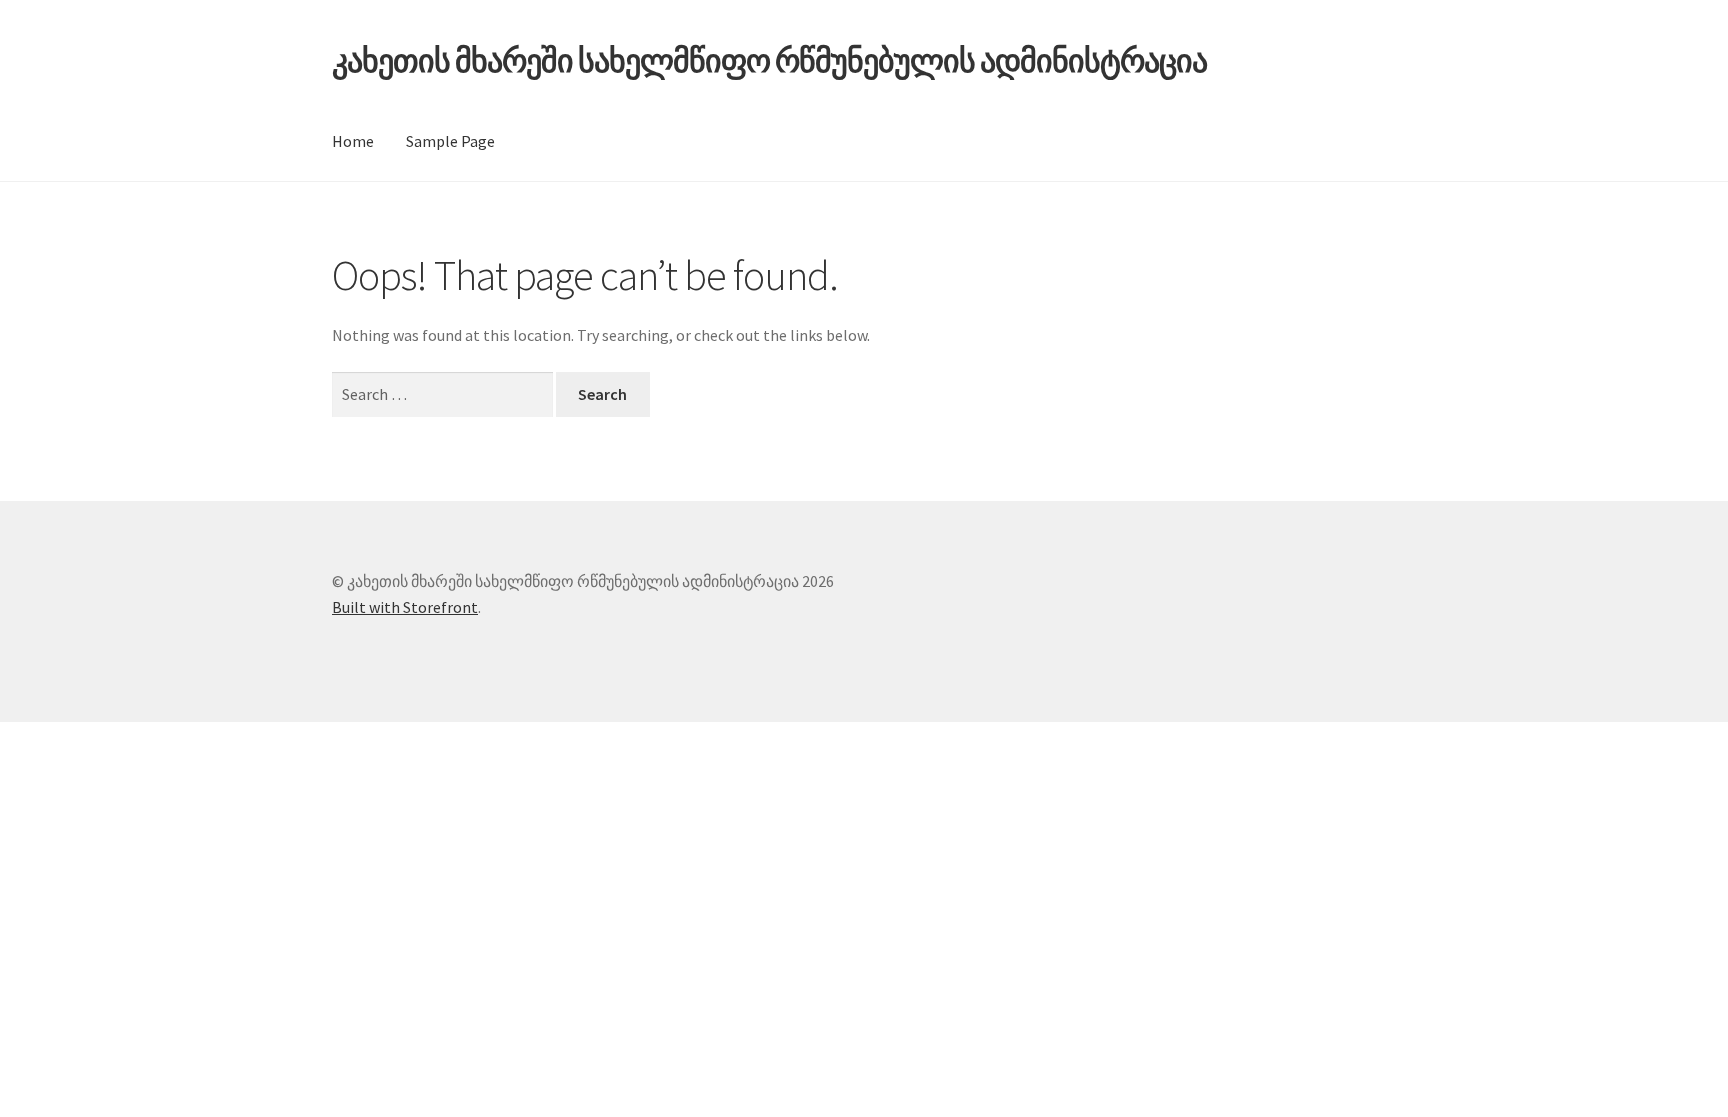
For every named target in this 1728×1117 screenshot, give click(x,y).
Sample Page (450, 141)
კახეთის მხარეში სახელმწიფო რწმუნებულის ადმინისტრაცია (769, 61)
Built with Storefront (405, 607)
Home (353, 141)
